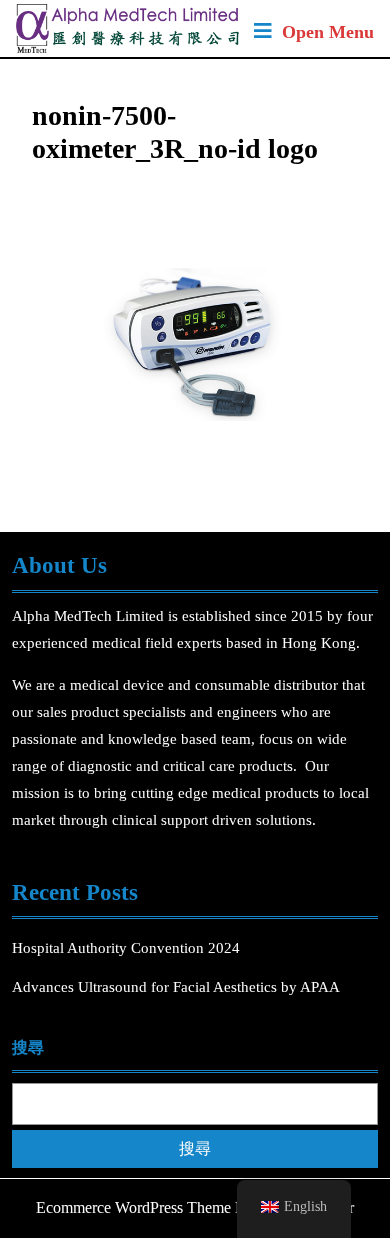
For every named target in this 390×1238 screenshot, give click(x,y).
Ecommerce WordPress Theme (133, 1207)
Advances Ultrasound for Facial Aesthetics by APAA (176, 987)
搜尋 (28, 1047)
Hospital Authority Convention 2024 (128, 948)
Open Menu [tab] (328, 34)
